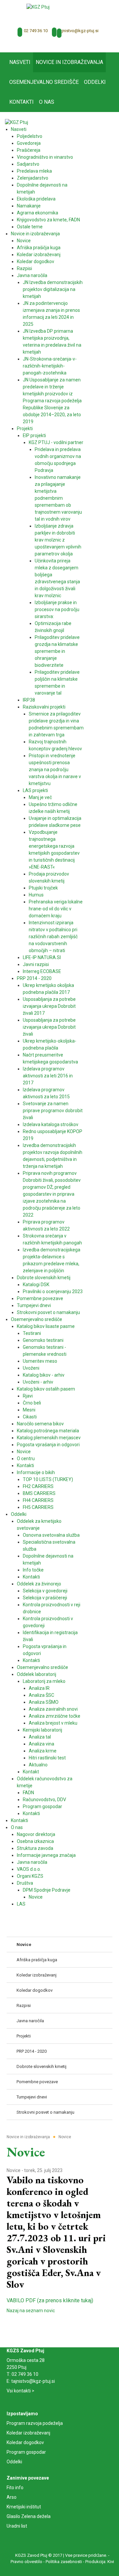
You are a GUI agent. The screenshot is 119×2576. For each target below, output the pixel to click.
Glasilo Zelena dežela (29, 2516)
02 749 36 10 (36, 31)
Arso (12, 2497)
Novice (14, 2170)
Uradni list (17, 2526)
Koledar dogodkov (25, 2442)
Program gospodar (26, 2452)
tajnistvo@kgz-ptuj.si (78, 31)
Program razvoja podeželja (35, 2423)
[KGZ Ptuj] (38, 7)
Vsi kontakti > (20, 2391)
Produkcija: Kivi (100, 2562)
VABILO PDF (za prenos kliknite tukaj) (50, 2300)
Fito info (15, 2488)
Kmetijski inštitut (24, 2507)
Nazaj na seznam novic (31, 2311)
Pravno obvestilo (26, 2562)
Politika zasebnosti (64, 2562)
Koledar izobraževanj (28, 2433)
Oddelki (14, 2462)
